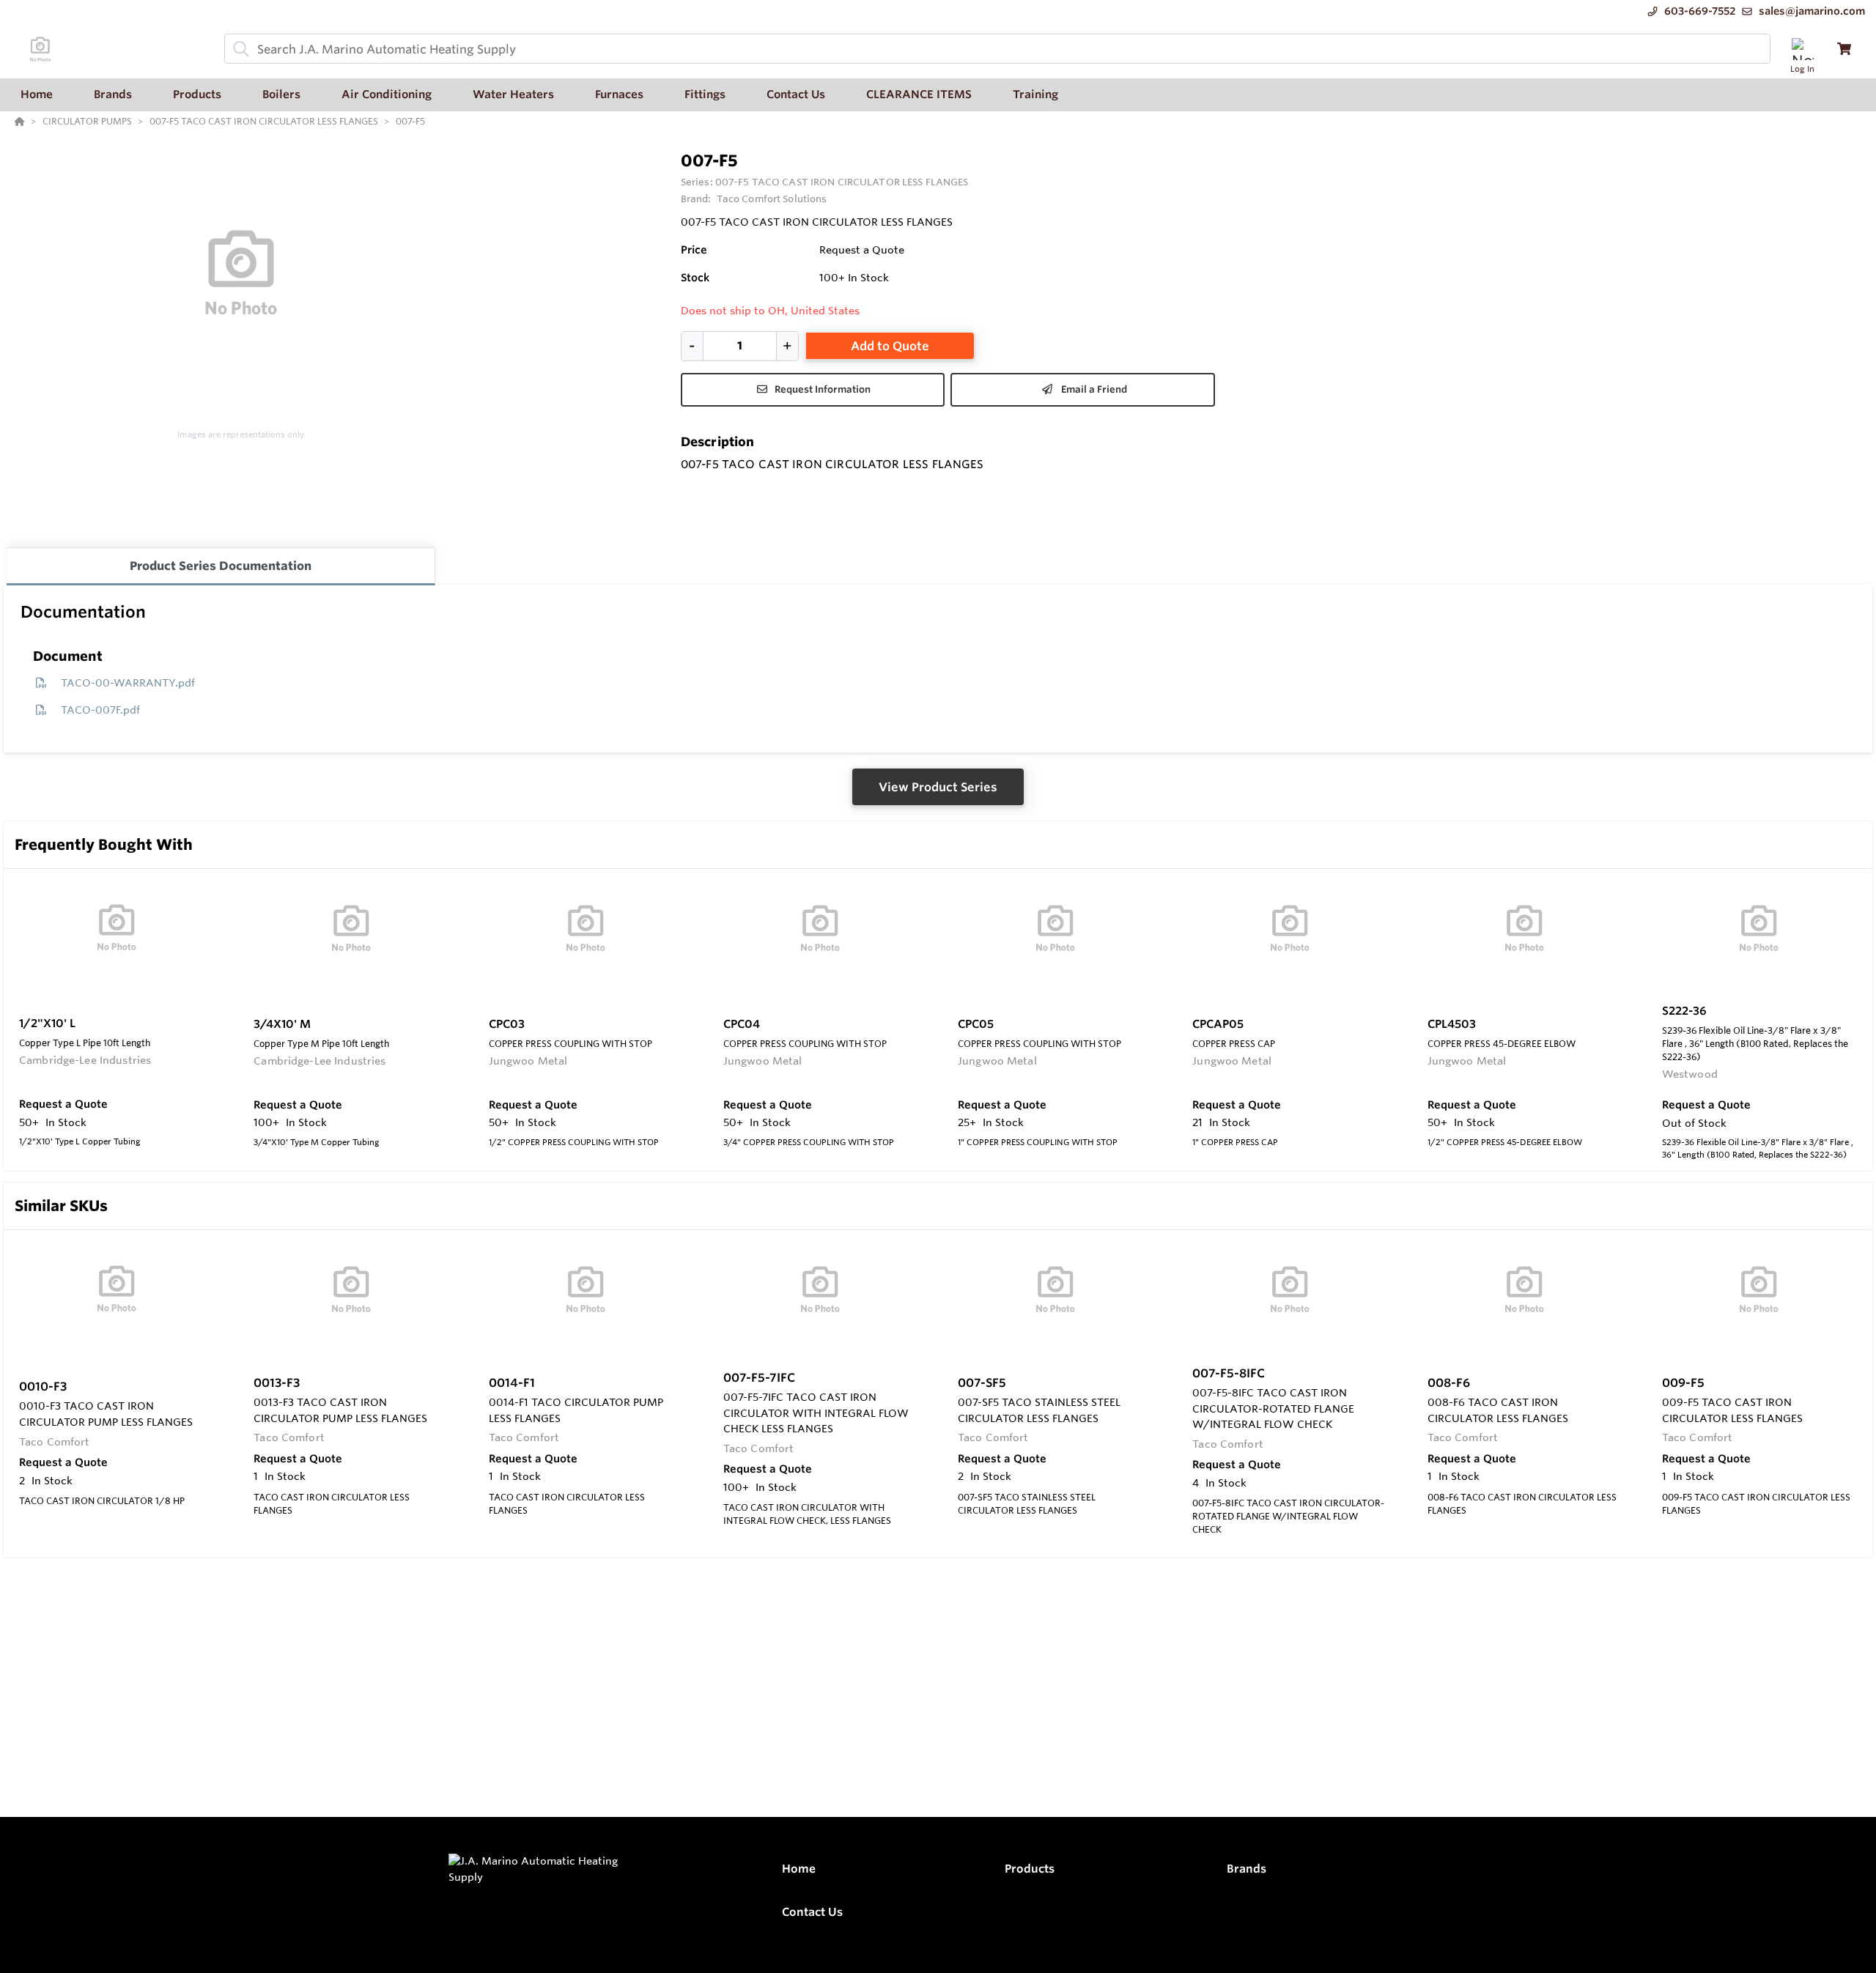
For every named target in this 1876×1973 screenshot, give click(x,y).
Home (799, 1869)
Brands (1247, 1869)
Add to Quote (890, 346)
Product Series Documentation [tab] (221, 566)
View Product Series (938, 787)
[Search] (238, 49)
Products (1030, 1869)
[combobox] (997, 49)
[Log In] (1802, 49)
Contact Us (812, 1912)
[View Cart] (1844, 49)
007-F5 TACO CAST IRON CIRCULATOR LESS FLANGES (842, 182)
